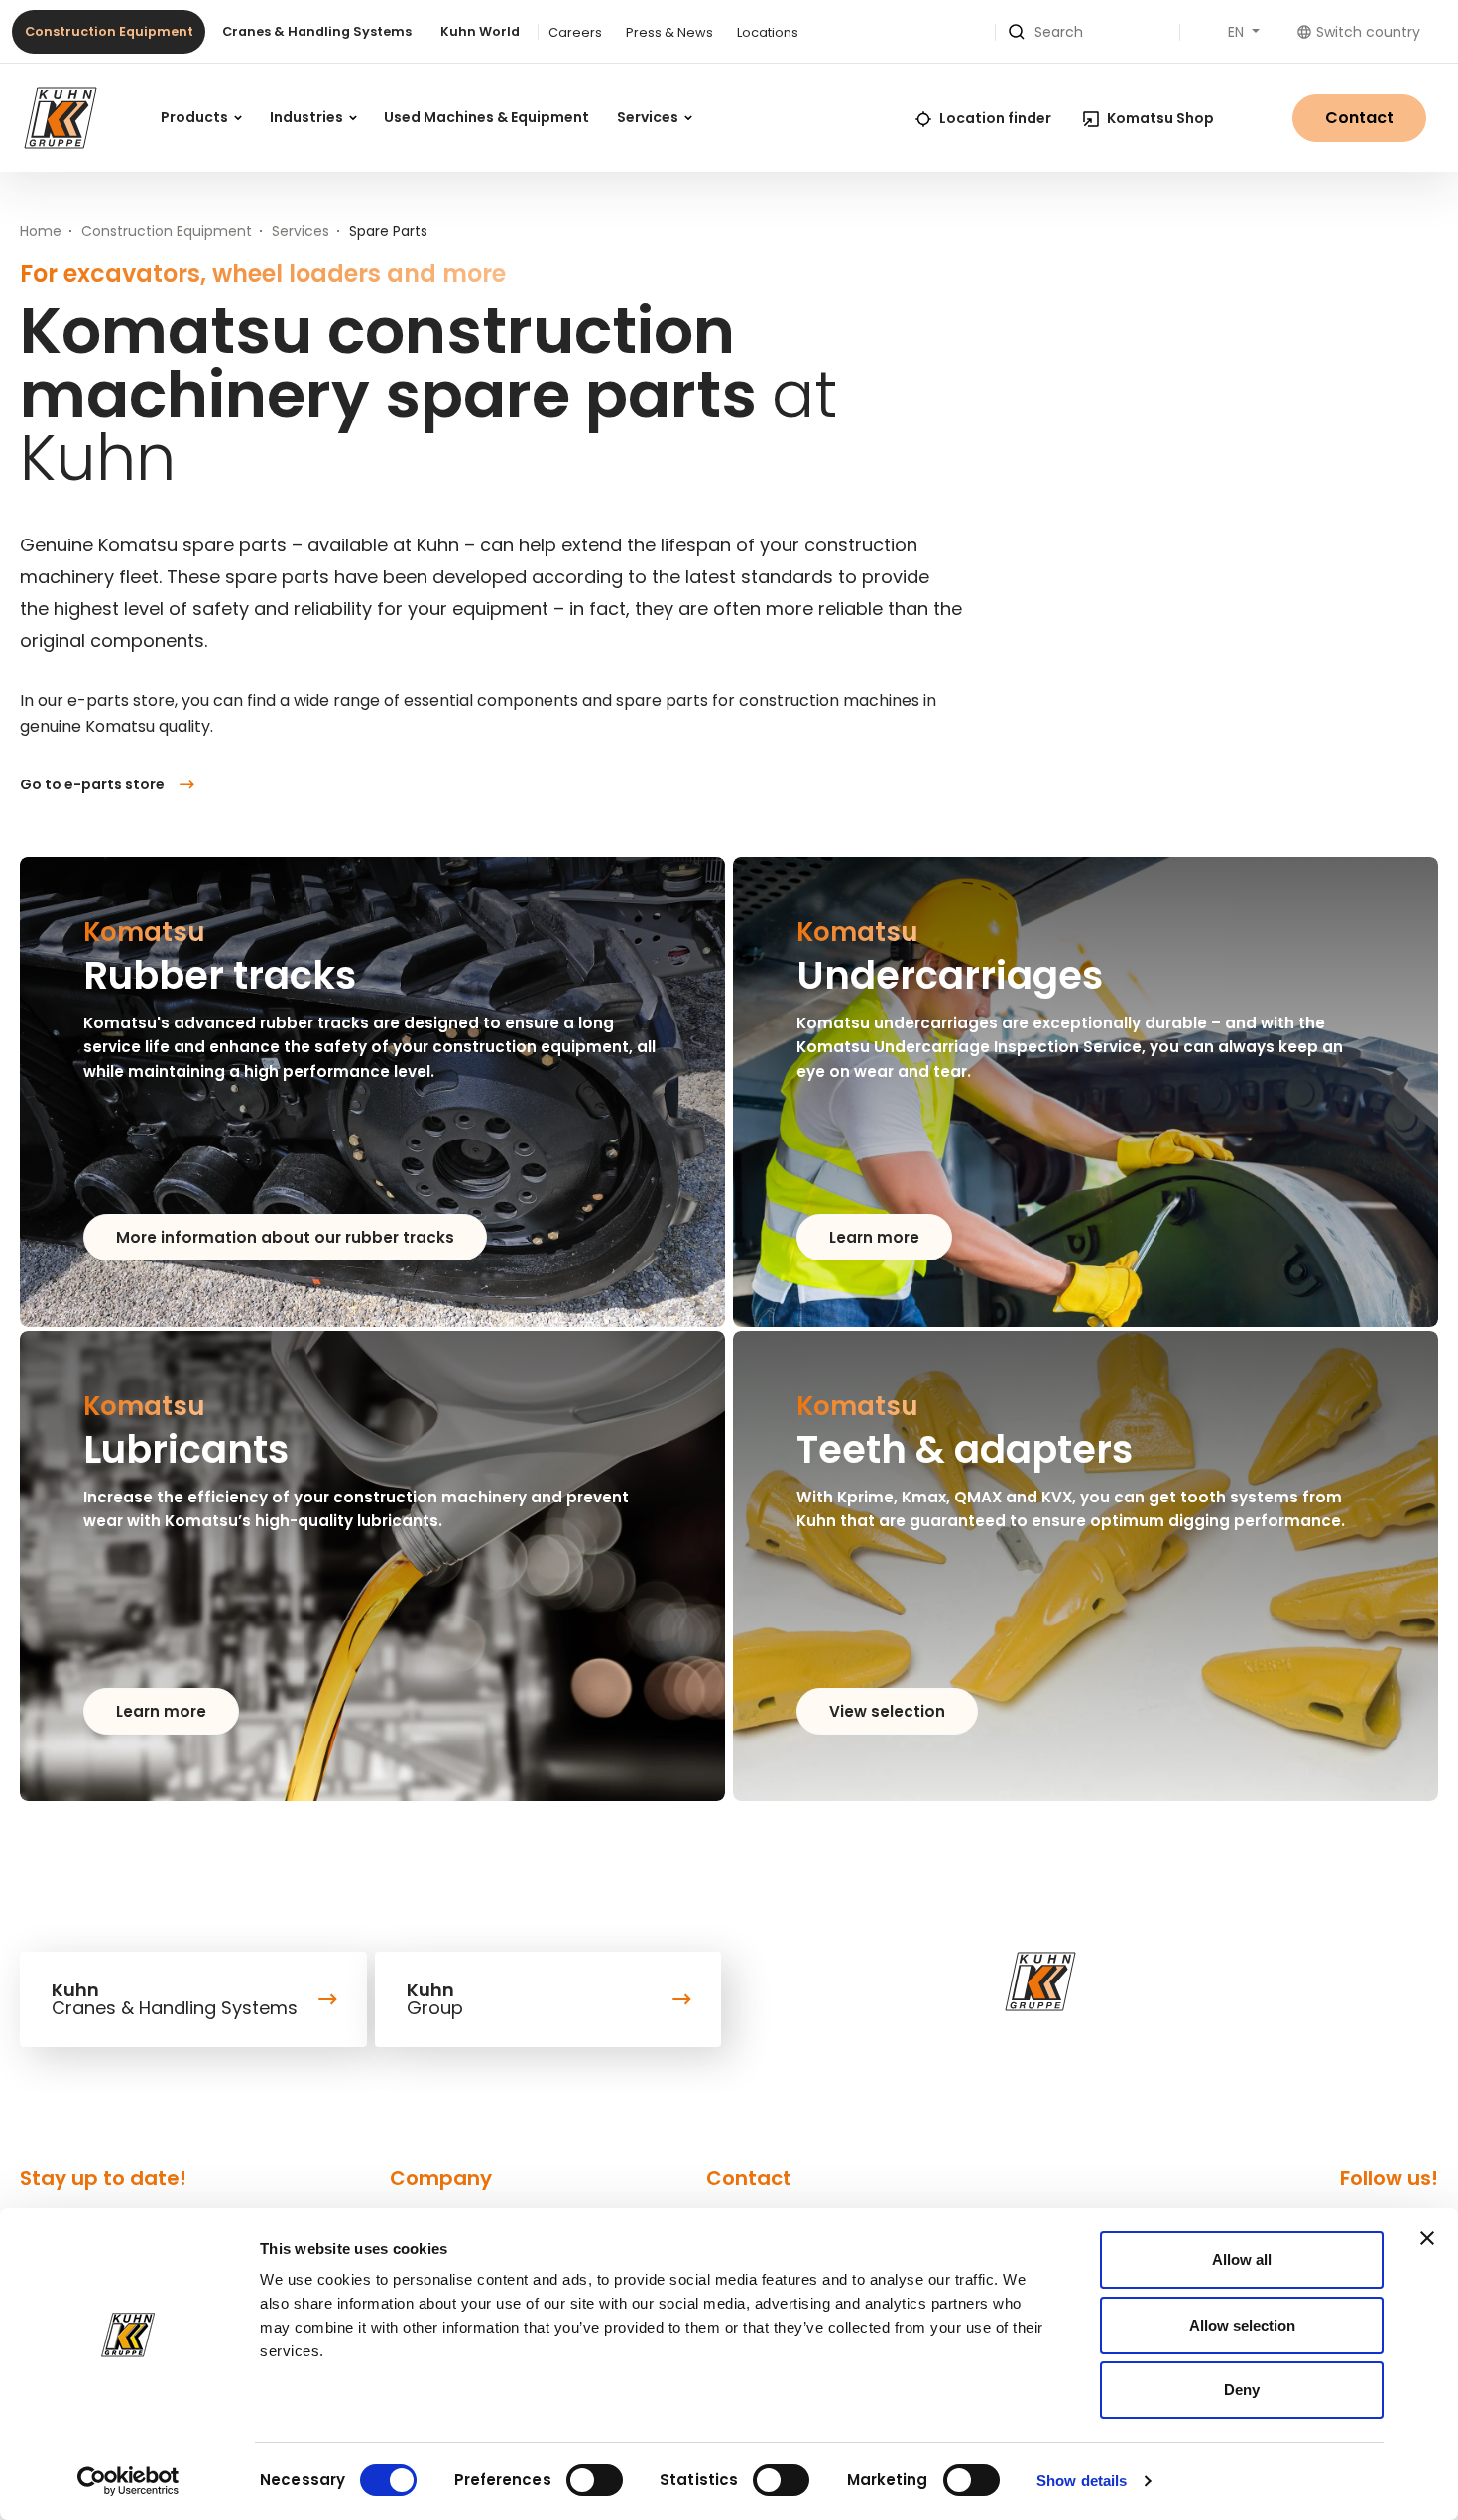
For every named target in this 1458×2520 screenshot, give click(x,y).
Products (196, 117)
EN (1238, 32)
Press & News (669, 32)
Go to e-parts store (92, 784)
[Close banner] (1427, 2238)
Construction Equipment (109, 31)
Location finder (995, 118)
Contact (1359, 118)
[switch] (595, 2480)
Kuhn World (480, 31)
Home (41, 231)
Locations (768, 32)
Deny (1242, 2390)
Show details (1082, 2481)
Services (649, 117)
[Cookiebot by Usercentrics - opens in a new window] (128, 2481)
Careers (575, 32)
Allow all (1242, 2260)
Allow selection (1242, 2325)
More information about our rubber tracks (285, 1237)
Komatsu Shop (1160, 118)
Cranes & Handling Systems (317, 31)
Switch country (1368, 32)
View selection (887, 1711)
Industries (308, 117)
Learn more (874, 1237)
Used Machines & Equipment (486, 117)
